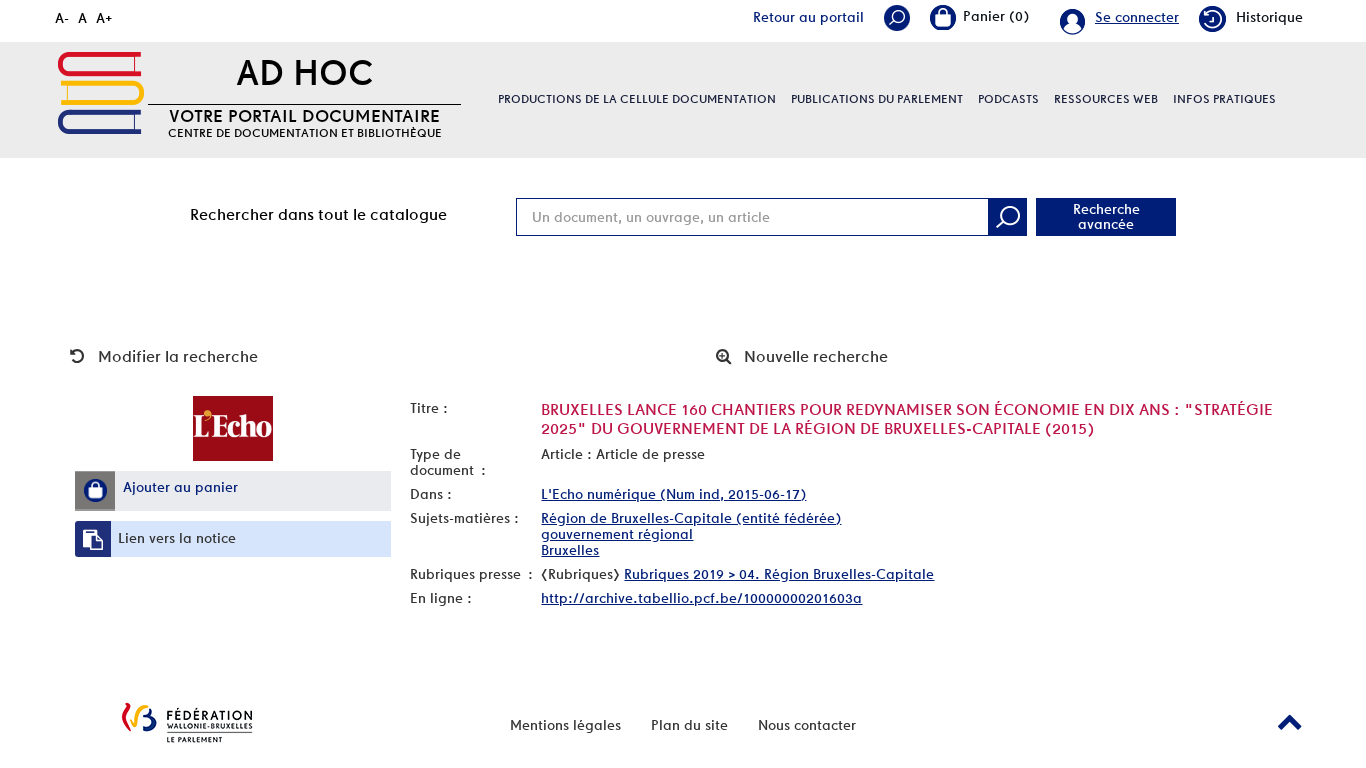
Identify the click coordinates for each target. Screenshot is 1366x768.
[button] (95, 490)
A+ (104, 18)
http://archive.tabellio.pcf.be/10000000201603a (701, 598)
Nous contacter (807, 725)
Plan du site (689, 725)
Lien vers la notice (177, 538)
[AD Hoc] (101, 93)
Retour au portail (808, 17)
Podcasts (1008, 99)
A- (62, 18)
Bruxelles (570, 550)
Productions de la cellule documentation (637, 99)
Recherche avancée (1106, 216)
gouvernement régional (617, 534)
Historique (1269, 17)
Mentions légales (565, 725)
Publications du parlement (877, 99)
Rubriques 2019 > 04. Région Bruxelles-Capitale (779, 574)
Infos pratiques (1224, 99)
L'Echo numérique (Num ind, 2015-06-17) (673, 494)
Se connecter (1137, 17)
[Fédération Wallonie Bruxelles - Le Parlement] (187, 722)
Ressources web (1106, 99)
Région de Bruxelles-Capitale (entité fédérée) (691, 518)
